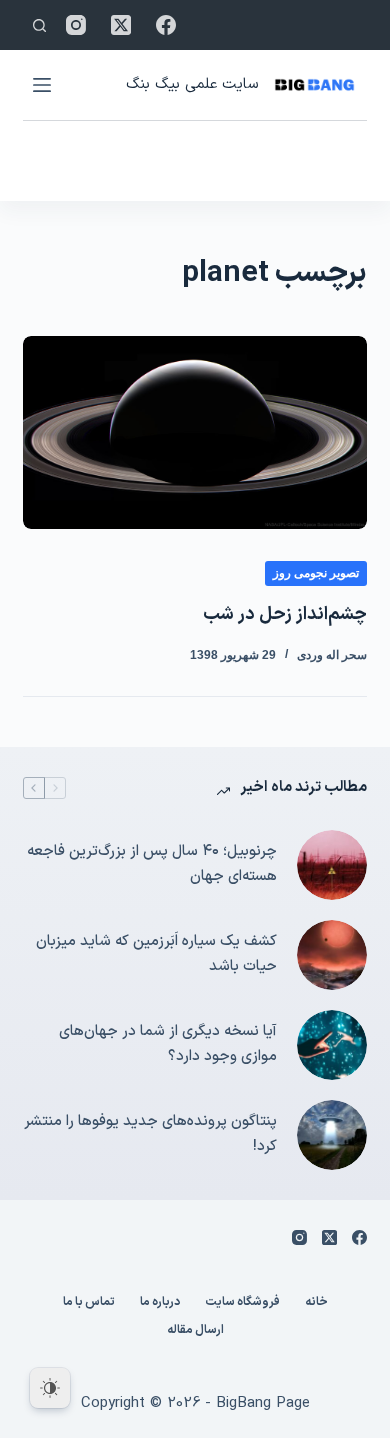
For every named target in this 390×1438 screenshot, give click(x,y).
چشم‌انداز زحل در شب (285, 614)
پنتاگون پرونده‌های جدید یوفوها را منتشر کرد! (150, 1134)
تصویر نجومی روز (316, 573)
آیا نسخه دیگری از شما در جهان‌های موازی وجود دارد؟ (167, 1044)
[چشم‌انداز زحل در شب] (194, 432)
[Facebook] (166, 25)
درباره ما (160, 1303)
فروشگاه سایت (242, 1303)
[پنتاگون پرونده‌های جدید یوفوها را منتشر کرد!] (332, 1135)
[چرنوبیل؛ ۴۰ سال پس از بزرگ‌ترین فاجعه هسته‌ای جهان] (332, 865)
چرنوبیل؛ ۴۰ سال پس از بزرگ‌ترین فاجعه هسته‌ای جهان (151, 864)
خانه (316, 1303)
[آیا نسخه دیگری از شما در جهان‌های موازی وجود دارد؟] (332, 1045)
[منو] (42, 85)
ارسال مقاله (195, 1331)
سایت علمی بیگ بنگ (192, 84)
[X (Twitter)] (121, 25)
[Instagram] (76, 25)
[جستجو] (39, 25)
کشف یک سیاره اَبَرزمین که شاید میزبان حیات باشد (156, 954)
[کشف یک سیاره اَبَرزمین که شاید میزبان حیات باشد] (332, 955)
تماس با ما (89, 1303)
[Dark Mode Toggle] (50, 1388)
